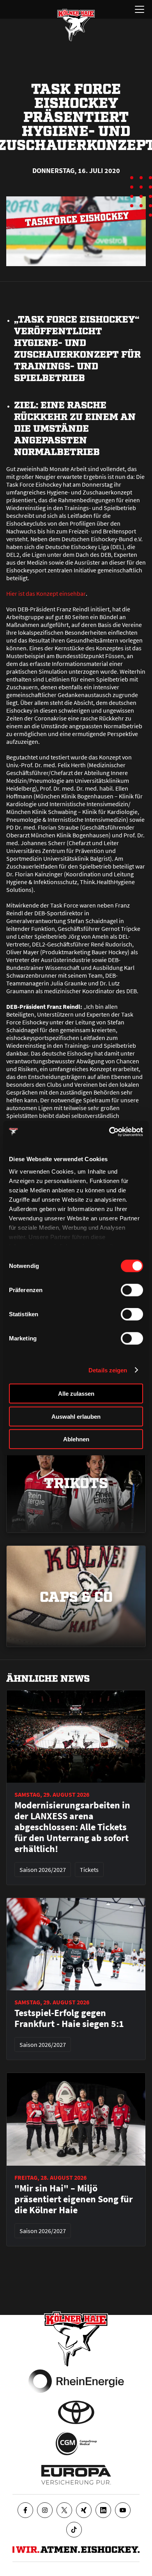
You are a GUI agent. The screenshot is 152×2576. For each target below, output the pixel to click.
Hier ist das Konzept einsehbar (46, 593)
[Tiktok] (74, 2530)
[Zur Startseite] (76, 25)
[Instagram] (45, 2510)
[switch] (132, 1290)
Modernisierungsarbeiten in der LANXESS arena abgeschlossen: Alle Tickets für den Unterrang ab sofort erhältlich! (72, 1827)
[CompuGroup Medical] (76, 2444)
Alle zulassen (76, 1394)
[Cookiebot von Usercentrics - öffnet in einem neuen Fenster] (109, 1132)
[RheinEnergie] (76, 2381)
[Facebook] (25, 2510)
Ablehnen (76, 1439)
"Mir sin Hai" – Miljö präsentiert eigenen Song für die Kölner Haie (74, 2199)
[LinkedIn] (103, 2510)
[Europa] (76, 2475)
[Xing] (84, 2510)
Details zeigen (108, 1370)
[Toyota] (76, 2412)
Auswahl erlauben (76, 1416)
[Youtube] (123, 2510)
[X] (64, 2510)
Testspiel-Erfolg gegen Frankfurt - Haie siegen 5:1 (69, 2018)
